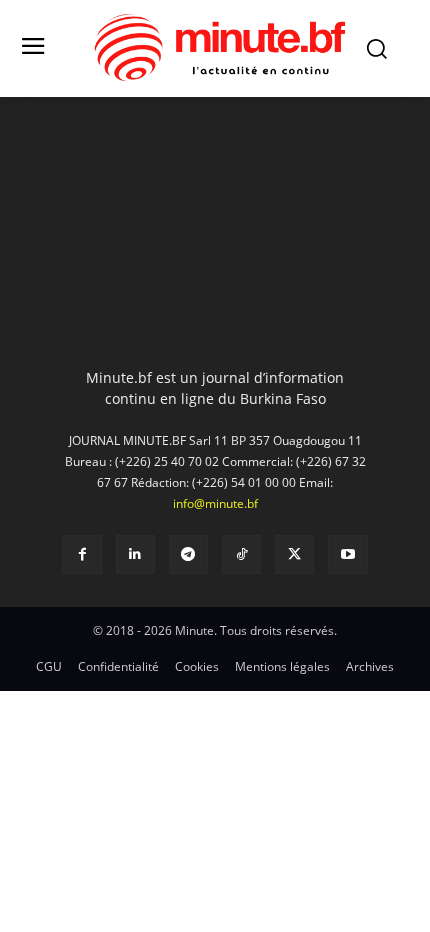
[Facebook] (81, 554)
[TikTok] (241, 554)
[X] (294, 554)
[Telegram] (188, 554)
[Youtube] (347, 554)
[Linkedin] (135, 554)
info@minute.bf (215, 503)
